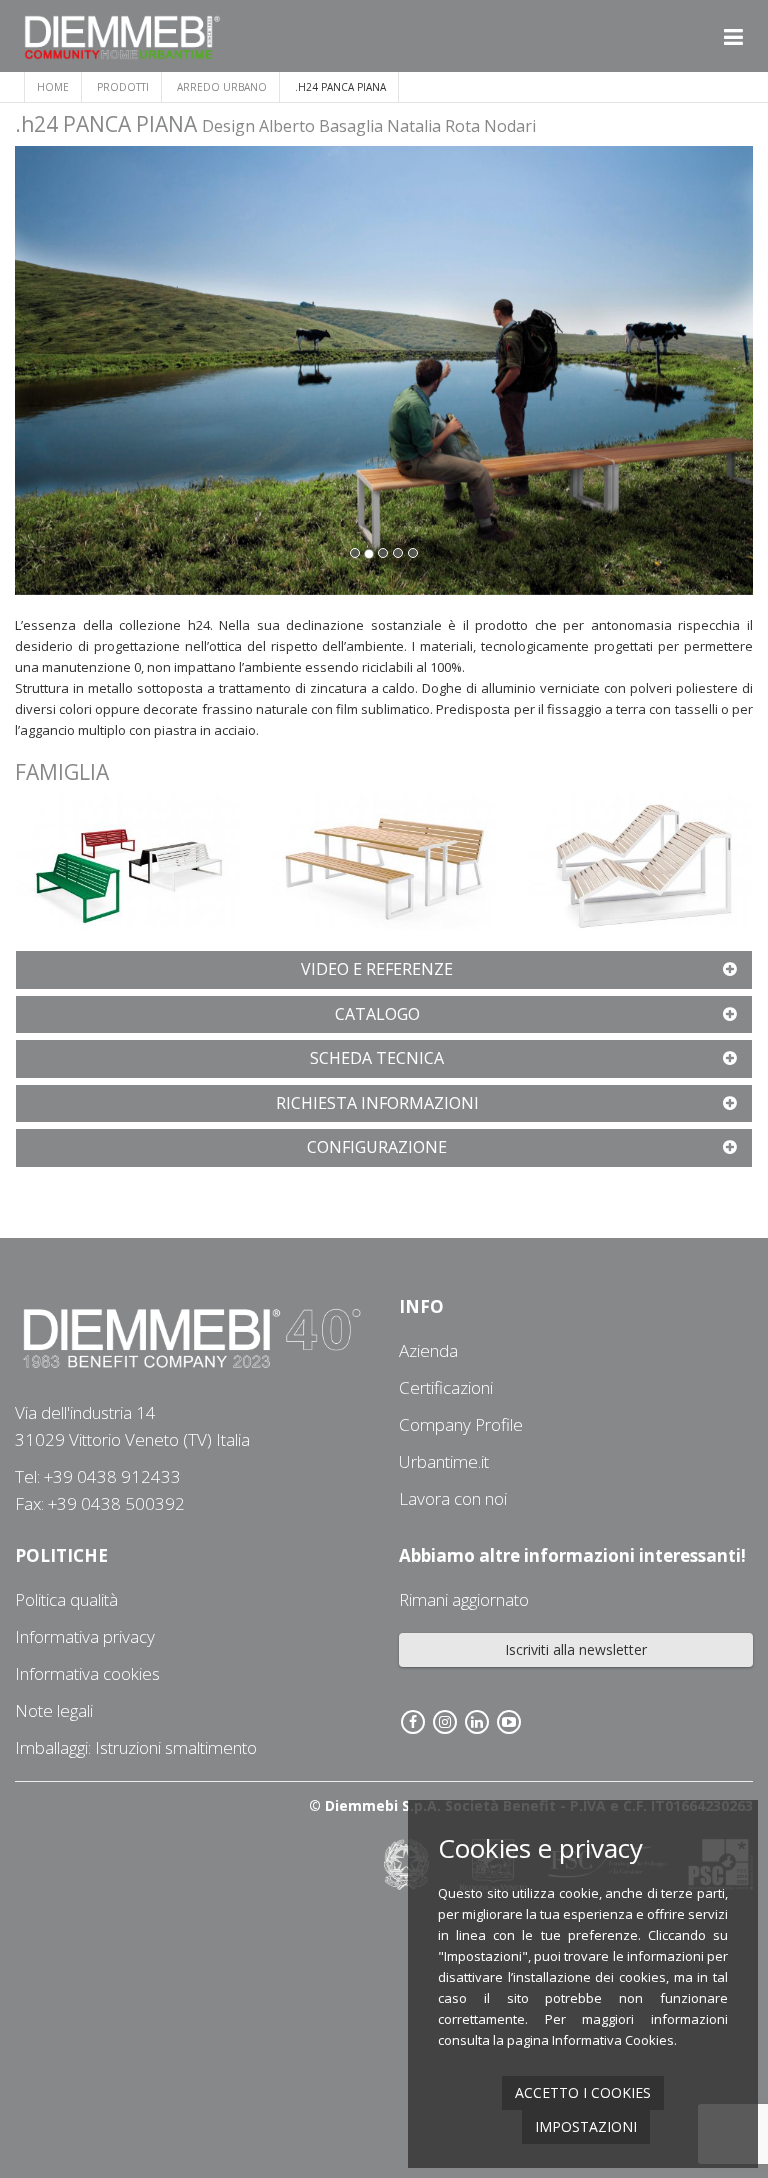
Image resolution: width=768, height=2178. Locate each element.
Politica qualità (66, 1599)
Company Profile (461, 1424)
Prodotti (123, 87)
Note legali (54, 1710)
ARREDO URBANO (222, 87)
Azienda (428, 1350)
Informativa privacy (85, 1636)
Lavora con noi (453, 1498)
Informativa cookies (87, 1673)
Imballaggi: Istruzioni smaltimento (136, 1747)
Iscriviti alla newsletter (576, 1649)
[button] (70, 370)
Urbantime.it (444, 1461)
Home (53, 87)
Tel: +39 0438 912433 (98, 1476)
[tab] (384, 970)
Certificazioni (446, 1387)
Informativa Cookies (613, 2040)
